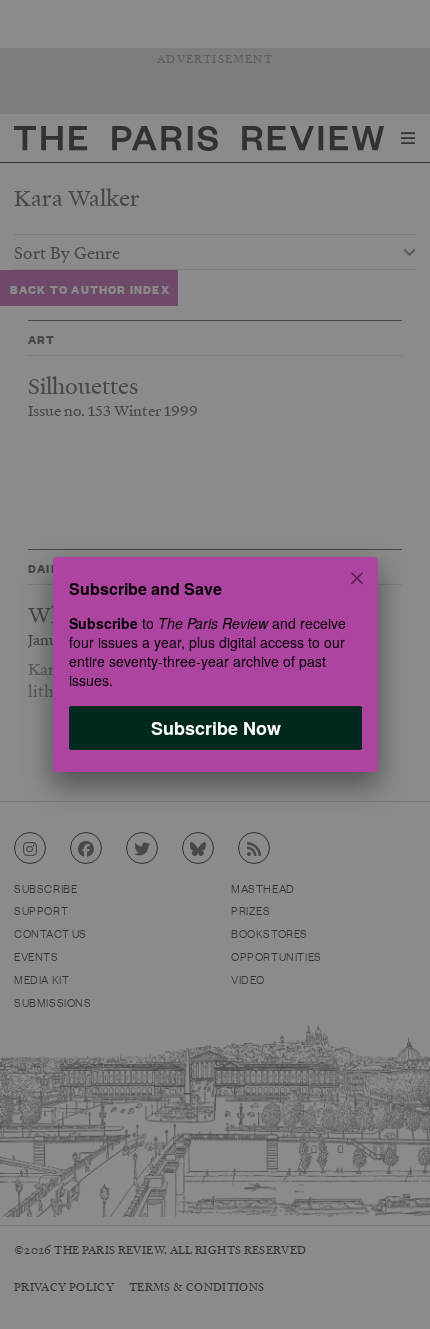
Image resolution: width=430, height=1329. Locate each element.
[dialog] (215, 664)
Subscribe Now (215, 728)
